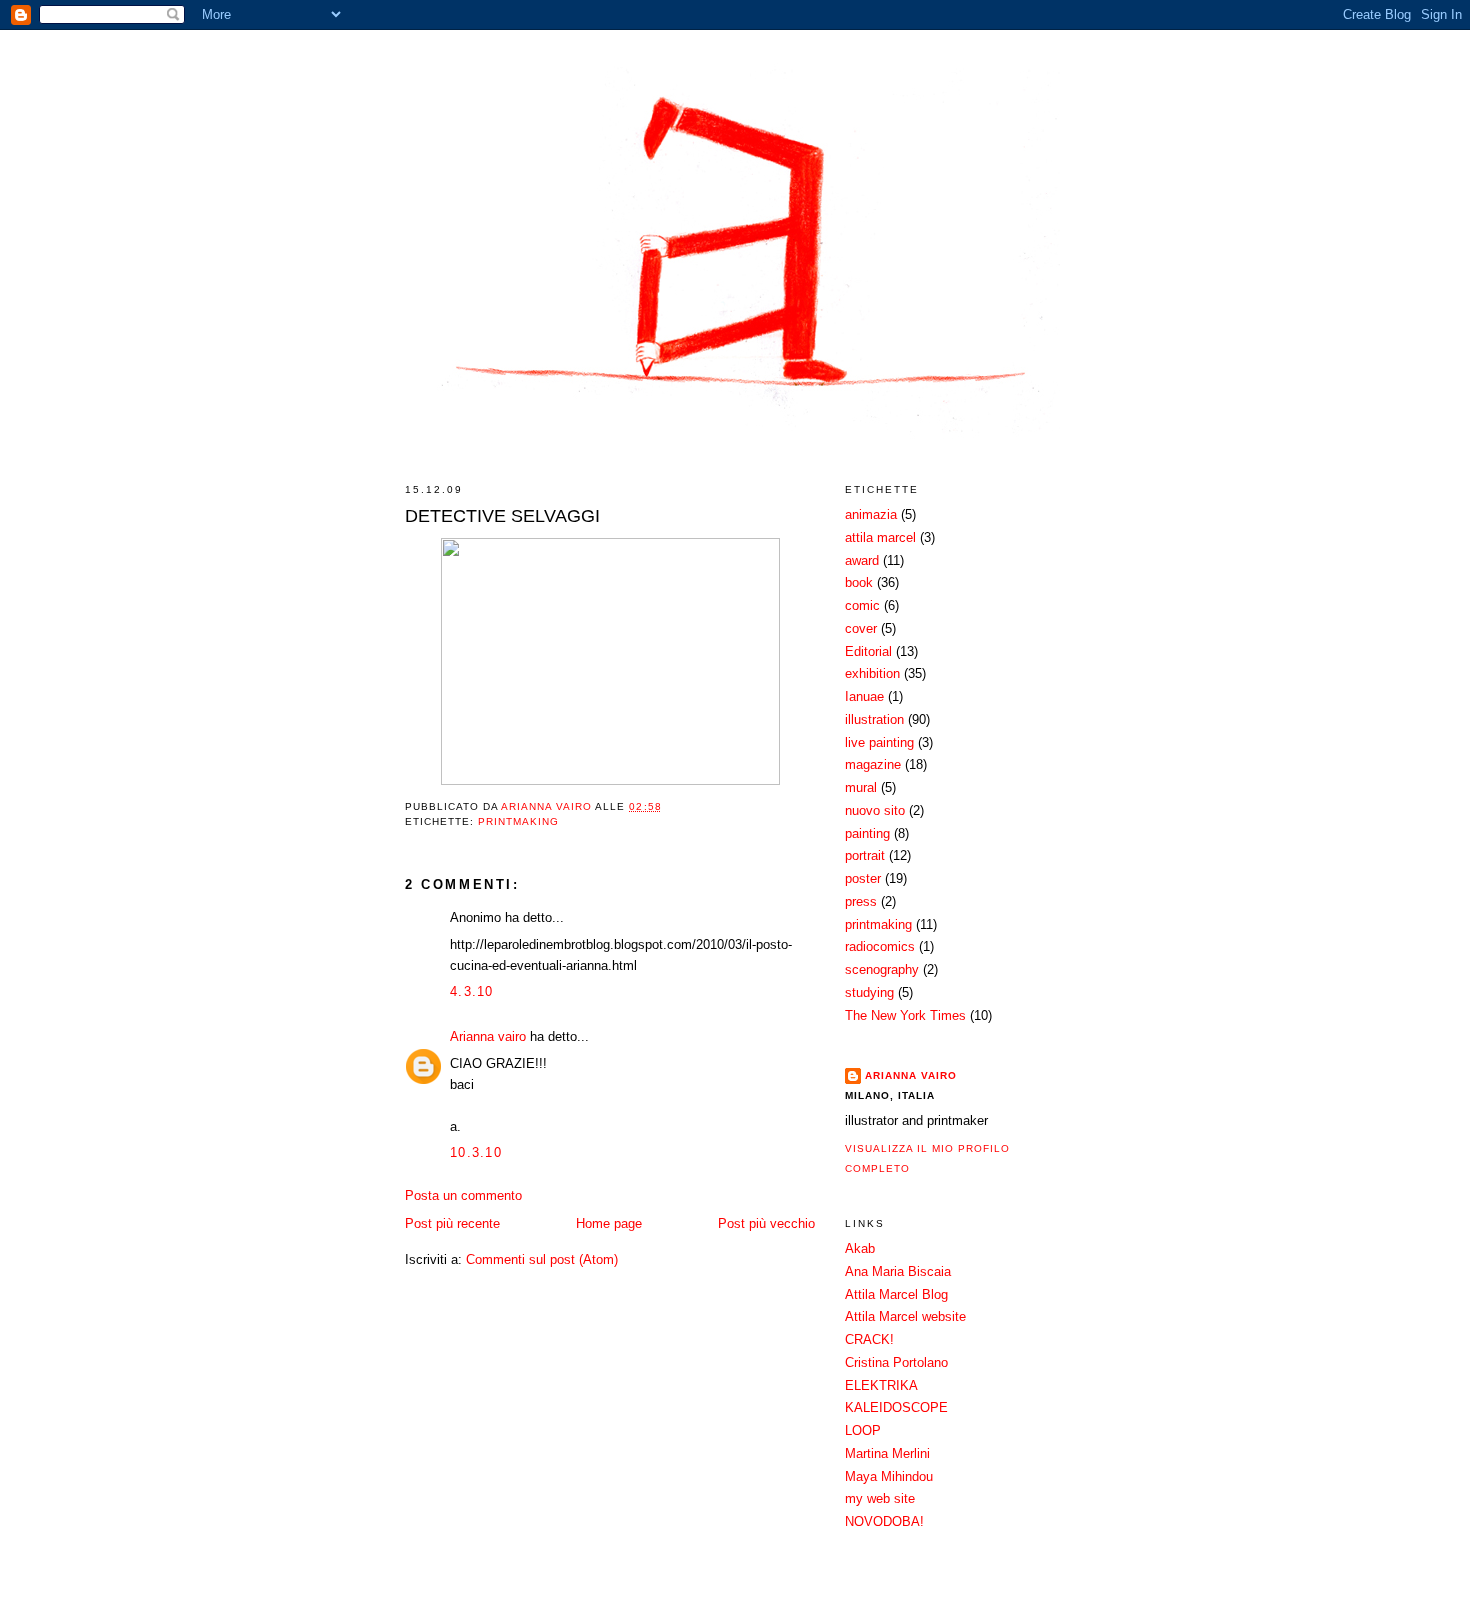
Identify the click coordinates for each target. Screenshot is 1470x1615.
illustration (874, 719)
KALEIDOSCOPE (896, 1407)
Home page (609, 1223)
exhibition (872, 673)
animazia (871, 514)
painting (867, 833)
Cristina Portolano (896, 1362)
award (862, 560)
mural (861, 787)
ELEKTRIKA (881, 1385)
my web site (880, 1498)
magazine (873, 764)
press (861, 901)
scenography (882, 969)
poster (863, 878)
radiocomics (880, 946)
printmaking (518, 821)
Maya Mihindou (889, 1476)
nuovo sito (875, 810)
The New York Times (905, 1015)
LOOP (863, 1430)
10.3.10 (476, 1152)
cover (861, 628)
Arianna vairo (488, 1036)
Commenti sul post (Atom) (542, 1259)
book (859, 582)
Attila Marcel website (905, 1316)
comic (862, 605)
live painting (879, 742)
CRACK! (869, 1339)
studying (869, 992)
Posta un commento (463, 1195)
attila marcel (880, 537)
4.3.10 (472, 991)
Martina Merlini (887, 1453)
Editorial (868, 651)
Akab (860, 1248)
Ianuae (864, 696)
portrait (865, 855)
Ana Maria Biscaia (898, 1271)
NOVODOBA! (884, 1521)
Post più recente (452, 1223)
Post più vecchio (766, 1223)
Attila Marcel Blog (896, 1294)
